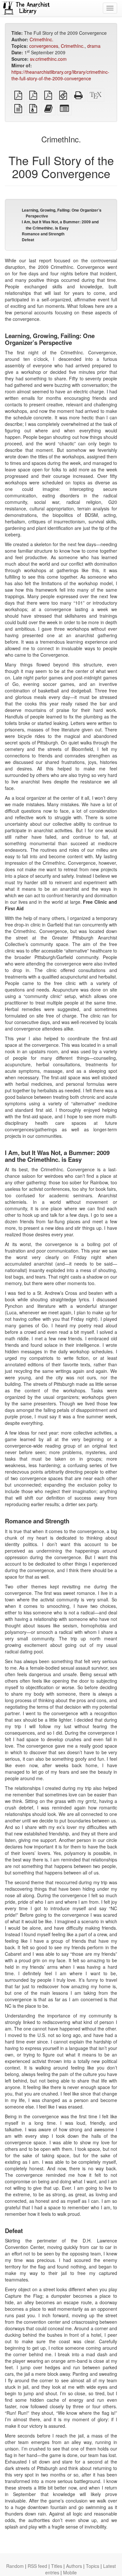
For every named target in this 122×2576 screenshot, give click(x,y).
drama (94, 46)
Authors (74, 2566)
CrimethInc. (41, 39)
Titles (57, 2566)
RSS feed (37, 2566)
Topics (93, 2566)
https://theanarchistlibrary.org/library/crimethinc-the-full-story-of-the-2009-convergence (60, 75)
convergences (44, 46)
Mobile (70, 2572)
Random (15, 2566)
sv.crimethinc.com (48, 59)
